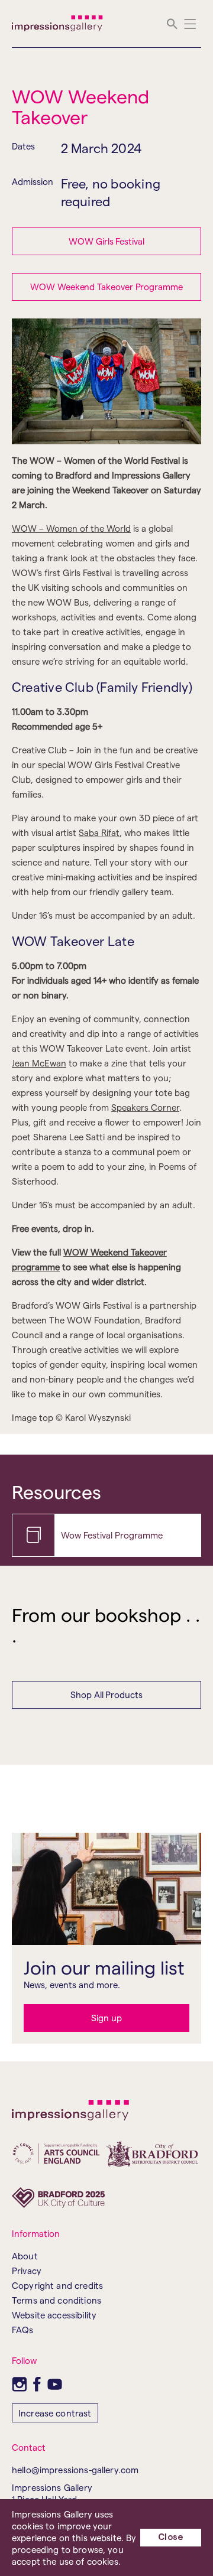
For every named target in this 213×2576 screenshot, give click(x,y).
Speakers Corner (145, 1107)
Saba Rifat (99, 832)
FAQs (23, 2330)
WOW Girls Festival (106, 241)
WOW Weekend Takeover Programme (106, 287)
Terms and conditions (57, 2300)
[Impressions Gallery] (58, 24)
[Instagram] (19, 2384)
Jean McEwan (39, 1063)
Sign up (106, 2018)
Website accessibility (54, 2315)
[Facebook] (37, 2384)
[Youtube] (55, 2384)
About (25, 2256)
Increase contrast (55, 2413)
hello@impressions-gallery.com (75, 2470)
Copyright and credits (57, 2285)
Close (171, 2537)
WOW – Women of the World (71, 528)
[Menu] (190, 24)
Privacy (27, 2271)
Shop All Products (106, 1694)
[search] (172, 24)
